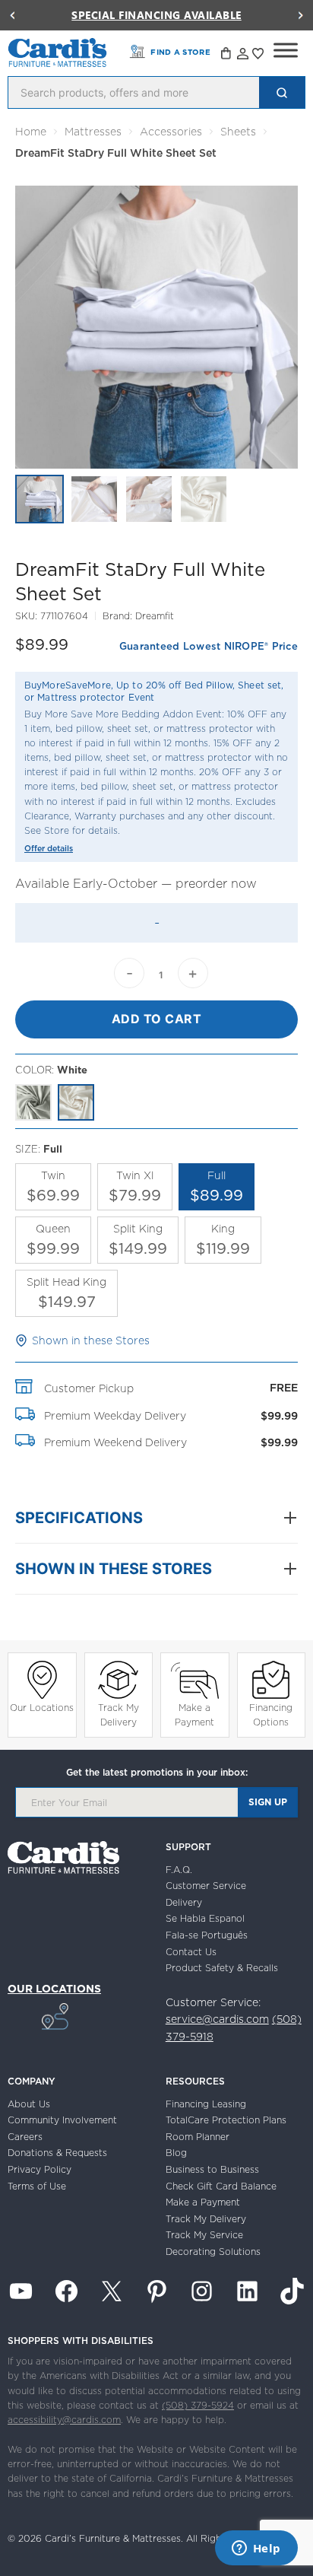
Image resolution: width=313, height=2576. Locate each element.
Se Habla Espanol (205, 1918)
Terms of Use (37, 2186)
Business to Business (212, 2169)
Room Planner (198, 2137)
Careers (25, 2137)
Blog (176, 2153)
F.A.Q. (179, 1870)
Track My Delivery (119, 1715)
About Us (29, 2104)
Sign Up (268, 1802)
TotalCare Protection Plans (226, 2120)
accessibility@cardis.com (64, 2420)
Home (31, 132)
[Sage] (33, 1102)
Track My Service (204, 2235)
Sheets (238, 132)
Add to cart (157, 1019)
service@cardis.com (217, 2019)
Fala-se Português (207, 1935)
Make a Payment (194, 1715)
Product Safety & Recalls (222, 1968)
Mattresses (93, 132)
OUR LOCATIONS (54, 1989)
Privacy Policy (40, 2169)
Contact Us (191, 1952)
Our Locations (42, 1708)
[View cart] (227, 56)
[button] (12, 15)
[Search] (282, 92)
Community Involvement (62, 2120)
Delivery (184, 1902)
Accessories (171, 132)
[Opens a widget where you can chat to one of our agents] (256, 2549)
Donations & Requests (57, 2153)
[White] (76, 1102)
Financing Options (271, 1715)
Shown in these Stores (91, 1340)
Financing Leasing (206, 2104)
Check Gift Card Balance (221, 2186)
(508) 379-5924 (198, 2405)
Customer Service (206, 1886)
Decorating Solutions (213, 2252)
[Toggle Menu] (286, 50)
